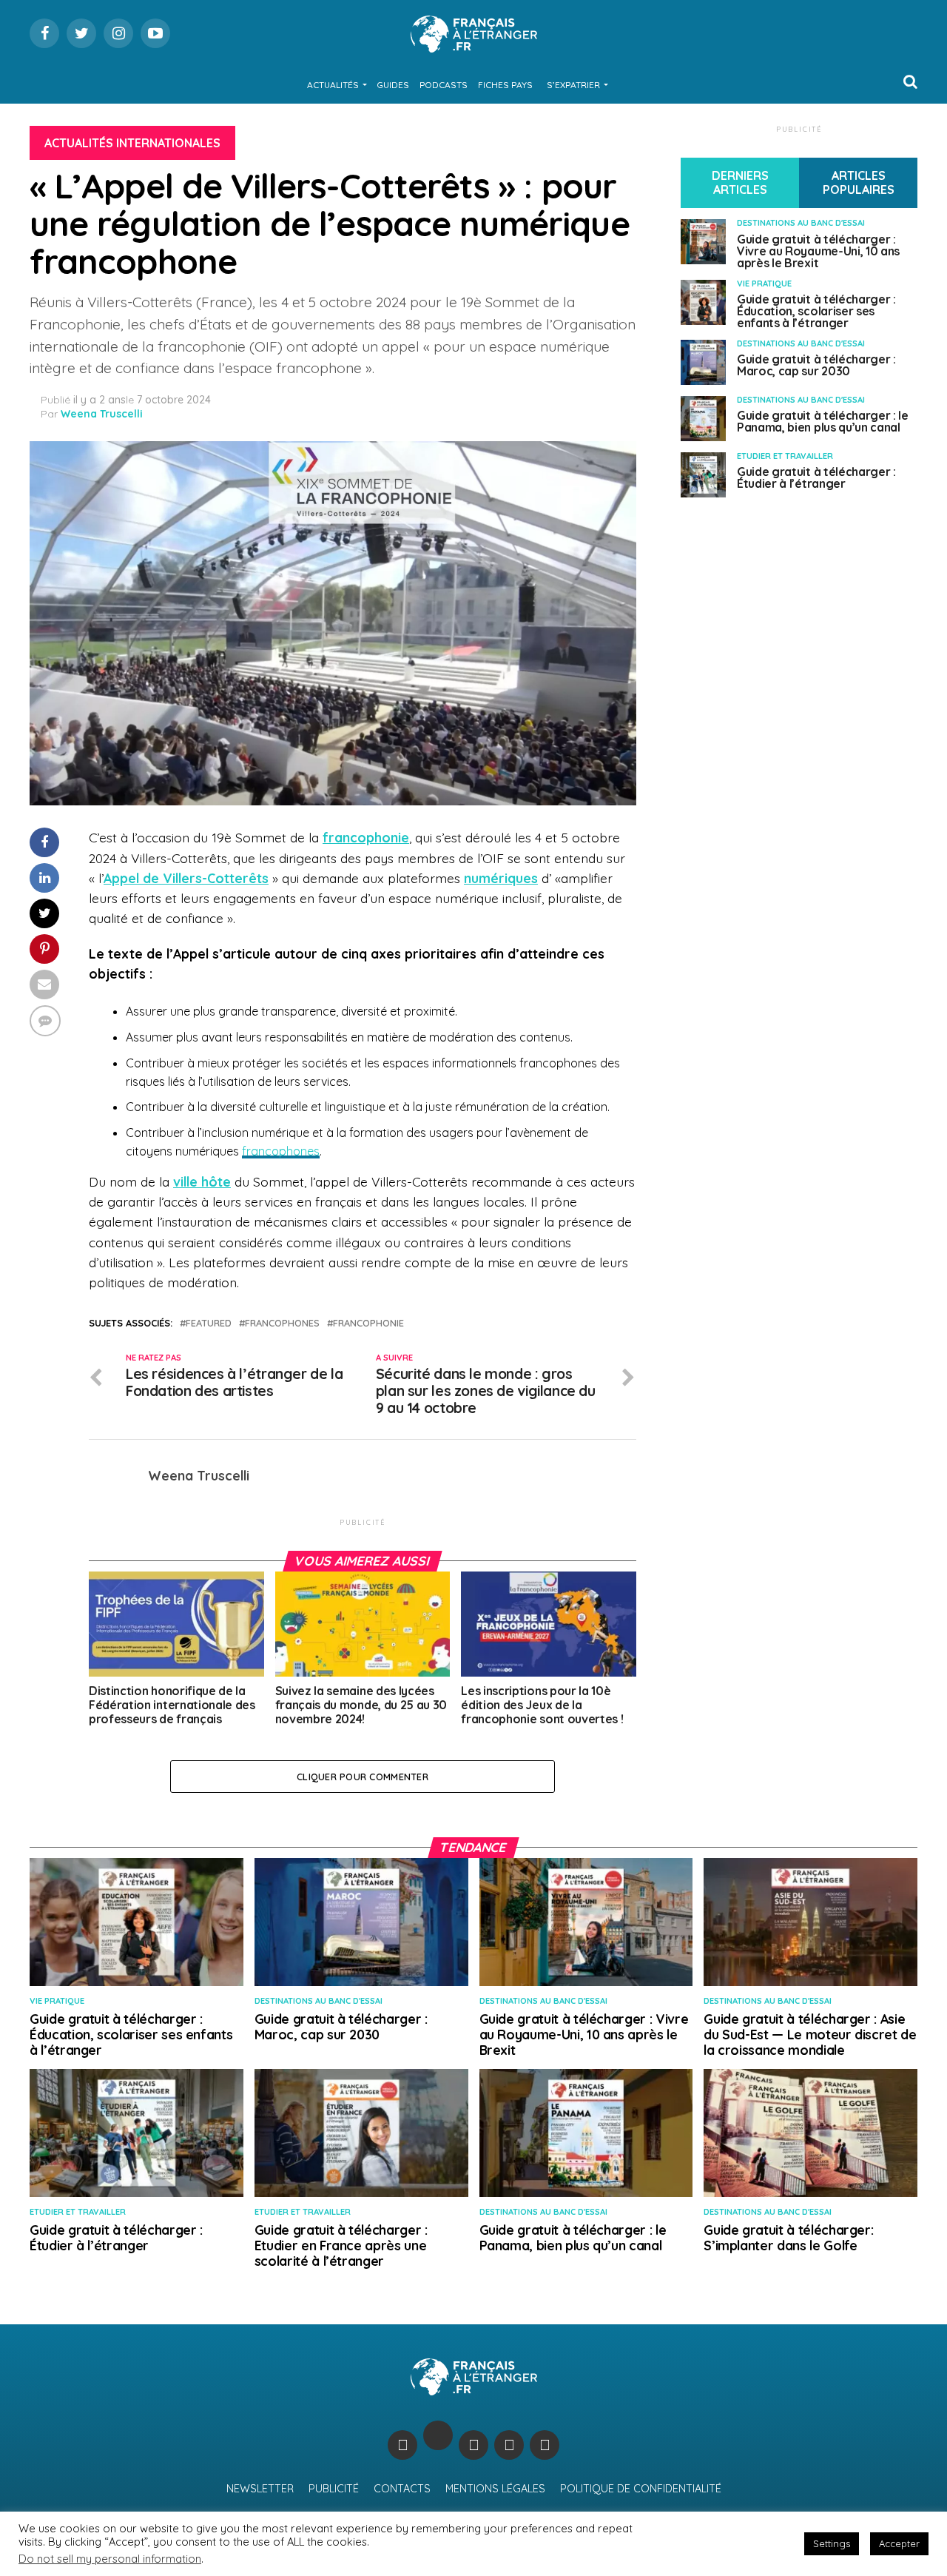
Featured (209, 1323)
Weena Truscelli (102, 414)
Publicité (334, 2489)
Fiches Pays (505, 85)
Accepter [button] (899, 2543)
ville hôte (202, 1181)
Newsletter (260, 2489)
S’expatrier (573, 85)
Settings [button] (832, 2543)
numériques (501, 878)
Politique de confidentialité (641, 2489)
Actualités (333, 85)
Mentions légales (495, 2489)
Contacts (402, 2489)
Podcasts (444, 85)
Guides (393, 85)
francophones (281, 1151)
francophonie (366, 837)
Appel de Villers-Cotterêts (186, 878)
